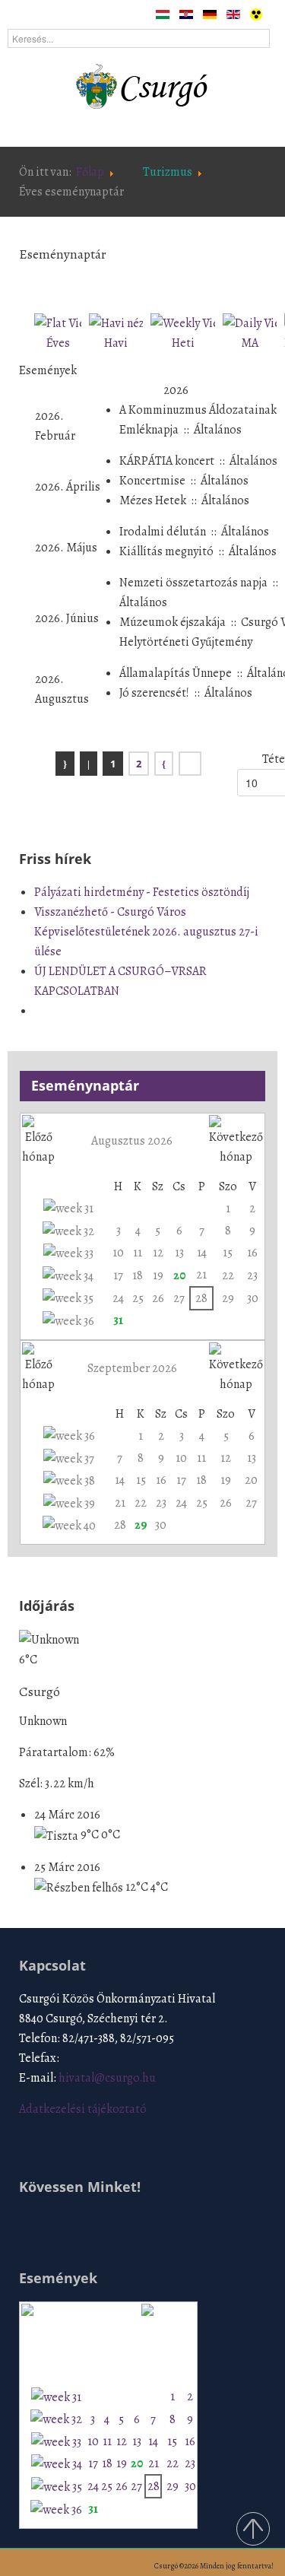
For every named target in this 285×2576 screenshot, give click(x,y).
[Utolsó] (190, 764)
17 (118, 1275)
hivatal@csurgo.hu (107, 2078)
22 (228, 1275)
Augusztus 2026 (132, 1141)
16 (252, 1253)
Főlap (90, 172)
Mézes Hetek (153, 500)
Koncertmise (152, 481)
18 (138, 1275)
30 (253, 1298)
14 (202, 1253)
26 (158, 1298)
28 (201, 1298)
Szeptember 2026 (132, 1368)
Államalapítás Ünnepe (176, 673)
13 (179, 1253)
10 (118, 1253)
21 (201, 1275)
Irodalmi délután (163, 532)
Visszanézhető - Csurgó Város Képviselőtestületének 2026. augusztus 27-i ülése (146, 932)
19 (158, 1275)
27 (179, 1298)
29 (228, 1298)
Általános (218, 430)
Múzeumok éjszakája (173, 622)
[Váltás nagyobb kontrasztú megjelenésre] (256, 14)
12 (158, 1253)
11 (138, 1253)
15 (228, 1253)
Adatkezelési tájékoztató (83, 2109)
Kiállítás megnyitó (166, 551)
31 (118, 1320)
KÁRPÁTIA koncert (167, 461)
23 (252, 1275)
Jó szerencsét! (154, 693)
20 (179, 1275)
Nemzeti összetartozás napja (193, 583)
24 (118, 1298)
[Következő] (164, 764)
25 (138, 1298)
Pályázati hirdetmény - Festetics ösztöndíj (142, 892)
